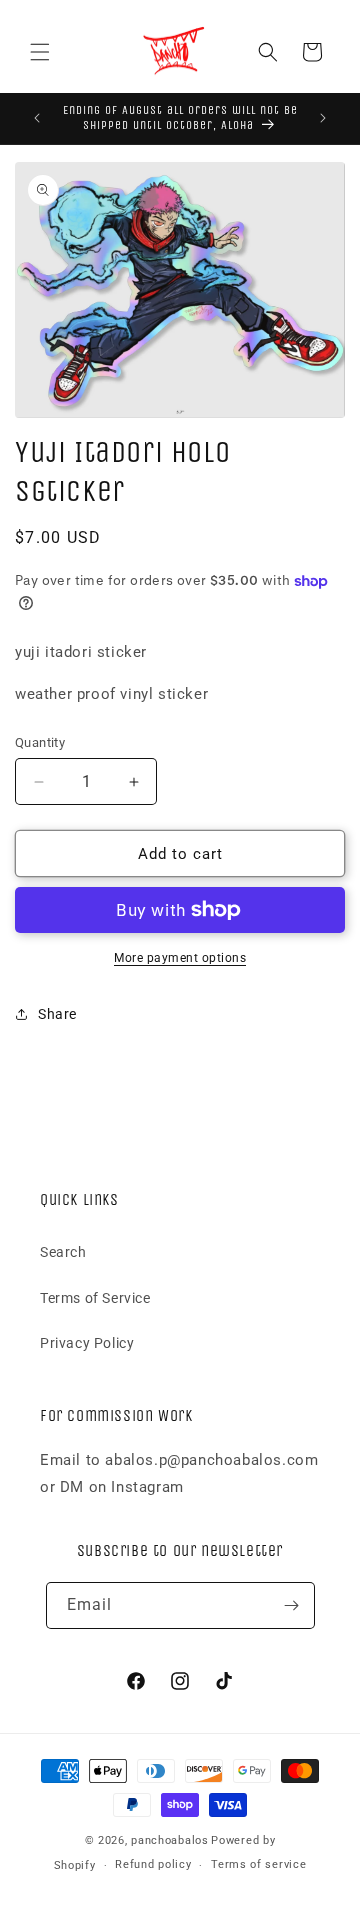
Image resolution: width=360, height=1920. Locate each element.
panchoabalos (169, 1840)
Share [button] (57, 1014)
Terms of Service (95, 1298)
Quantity (40, 742)
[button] (40, 52)
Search (63, 1252)
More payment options (180, 958)
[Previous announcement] (37, 118)
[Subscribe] (292, 1605)
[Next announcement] (323, 118)
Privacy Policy (87, 1343)
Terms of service (258, 1864)
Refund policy (153, 1864)
